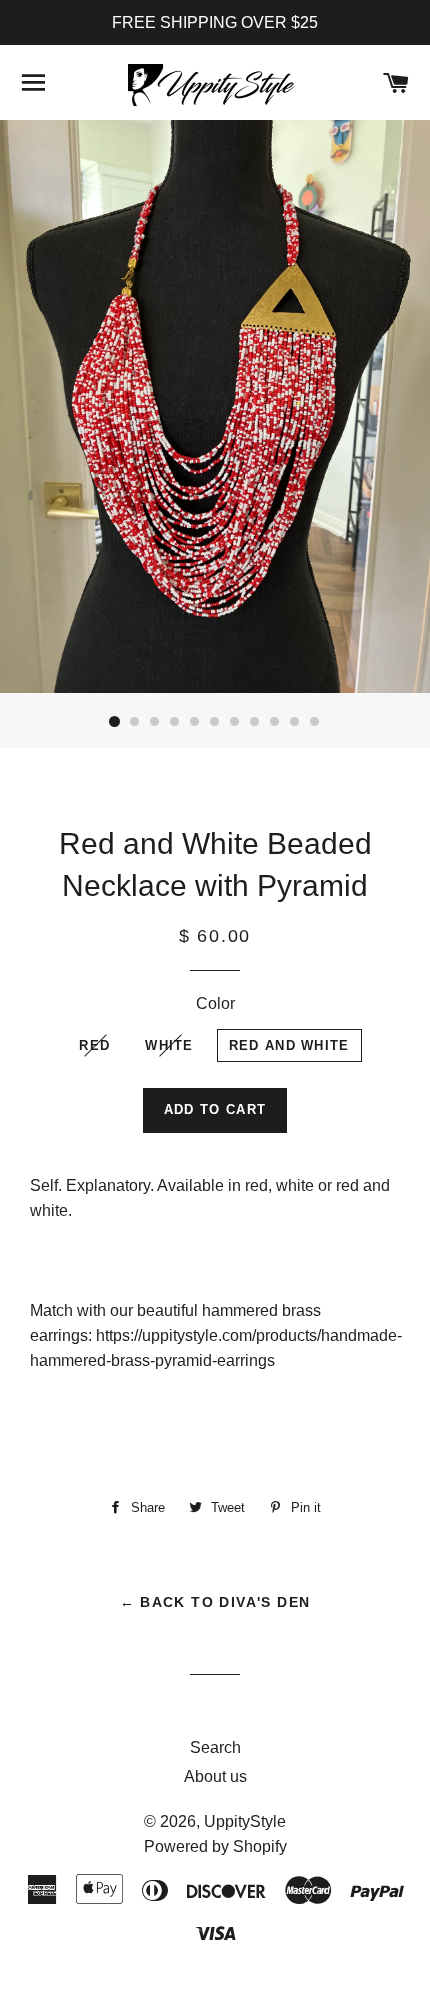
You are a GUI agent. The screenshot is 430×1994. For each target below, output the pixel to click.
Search (215, 1747)
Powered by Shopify (215, 1846)
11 (315, 722)
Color (215, 1003)
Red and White (289, 1045)
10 (295, 722)
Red (94, 1045)
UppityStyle (245, 1821)
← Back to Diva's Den (215, 1602)
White (169, 1045)
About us (215, 1776)
